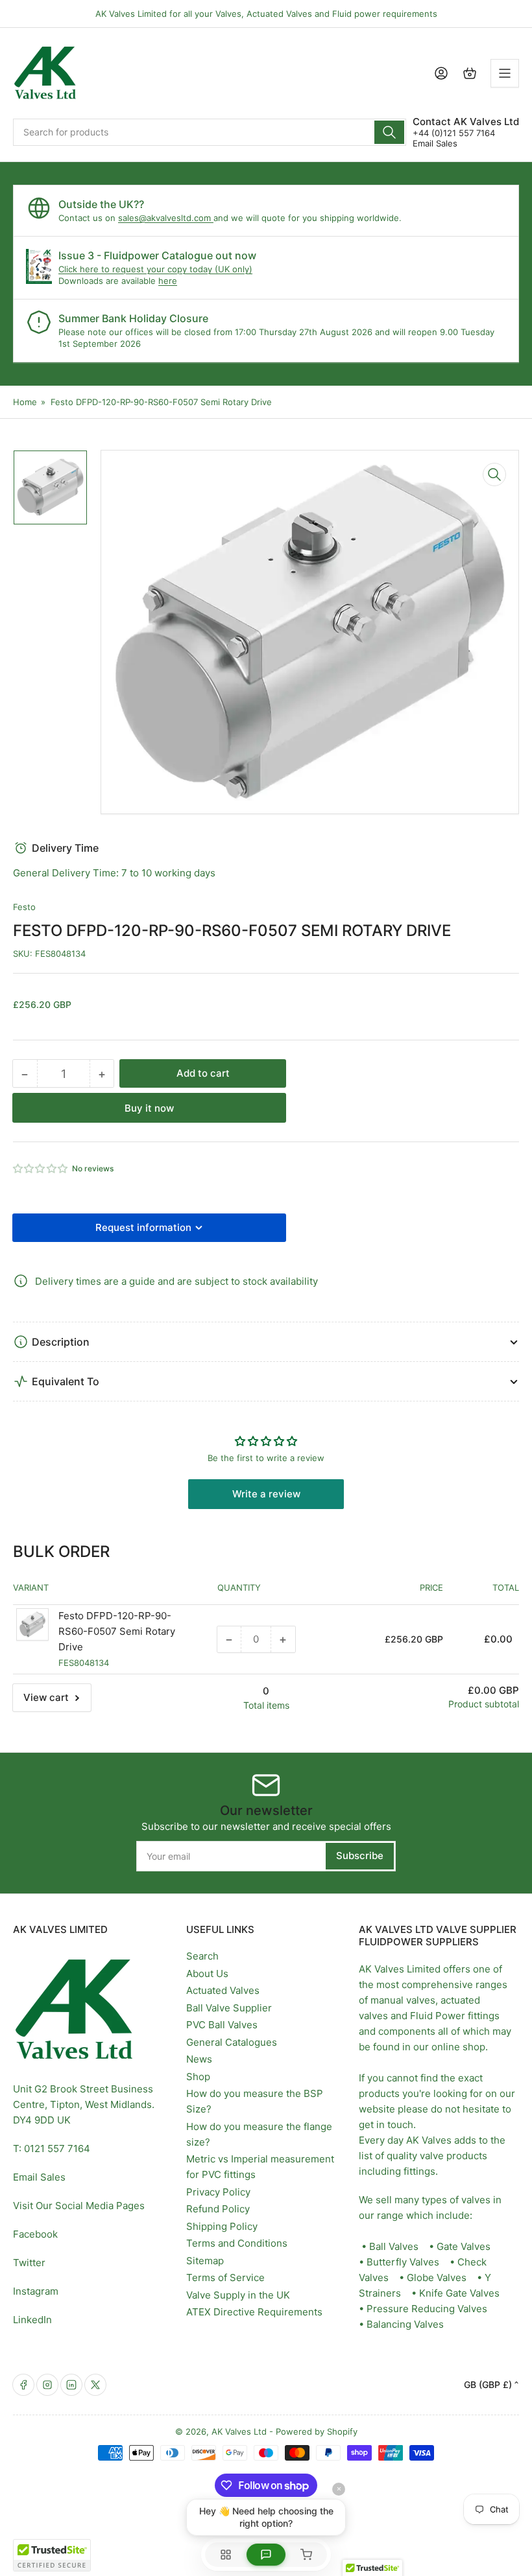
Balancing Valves (405, 2324)
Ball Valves (394, 2246)
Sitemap (205, 2261)
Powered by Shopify (317, 2431)
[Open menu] (505, 73)
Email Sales (435, 143)
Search (202, 1956)
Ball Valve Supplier (229, 2008)
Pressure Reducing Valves (427, 2309)
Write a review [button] (266, 1494)
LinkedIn (32, 2320)
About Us (207, 1973)
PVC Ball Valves (222, 2025)
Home (25, 402)
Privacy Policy (218, 2192)
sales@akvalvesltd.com (166, 218)
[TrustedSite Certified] (52, 2555)
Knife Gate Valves (459, 2293)
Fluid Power (438, 2016)
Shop (198, 2077)
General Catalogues (232, 2042)
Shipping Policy (222, 2226)
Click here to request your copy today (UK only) (155, 269)
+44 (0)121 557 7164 (454, 133)
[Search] (389, 132)
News (199, 2059)
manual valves (403, 2000)
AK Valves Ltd (239, 2431)
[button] (41, 1168)
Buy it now (149, 1108)
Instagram (36, 2291)
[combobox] (210, 132)
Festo (24, 907)
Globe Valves (437, 2277)
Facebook (35, 2234)
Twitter (29, 2263)
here (168, 281)
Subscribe (360, 1856)
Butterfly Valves (403, 2262)
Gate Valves (464, 2246)
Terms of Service (225, 2277)
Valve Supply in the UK (238, 2295)
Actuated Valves (223, 1990)
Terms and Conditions (237, 2243)
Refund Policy (218, 2209)
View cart (46, 1697)
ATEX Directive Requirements (254, 2312)
